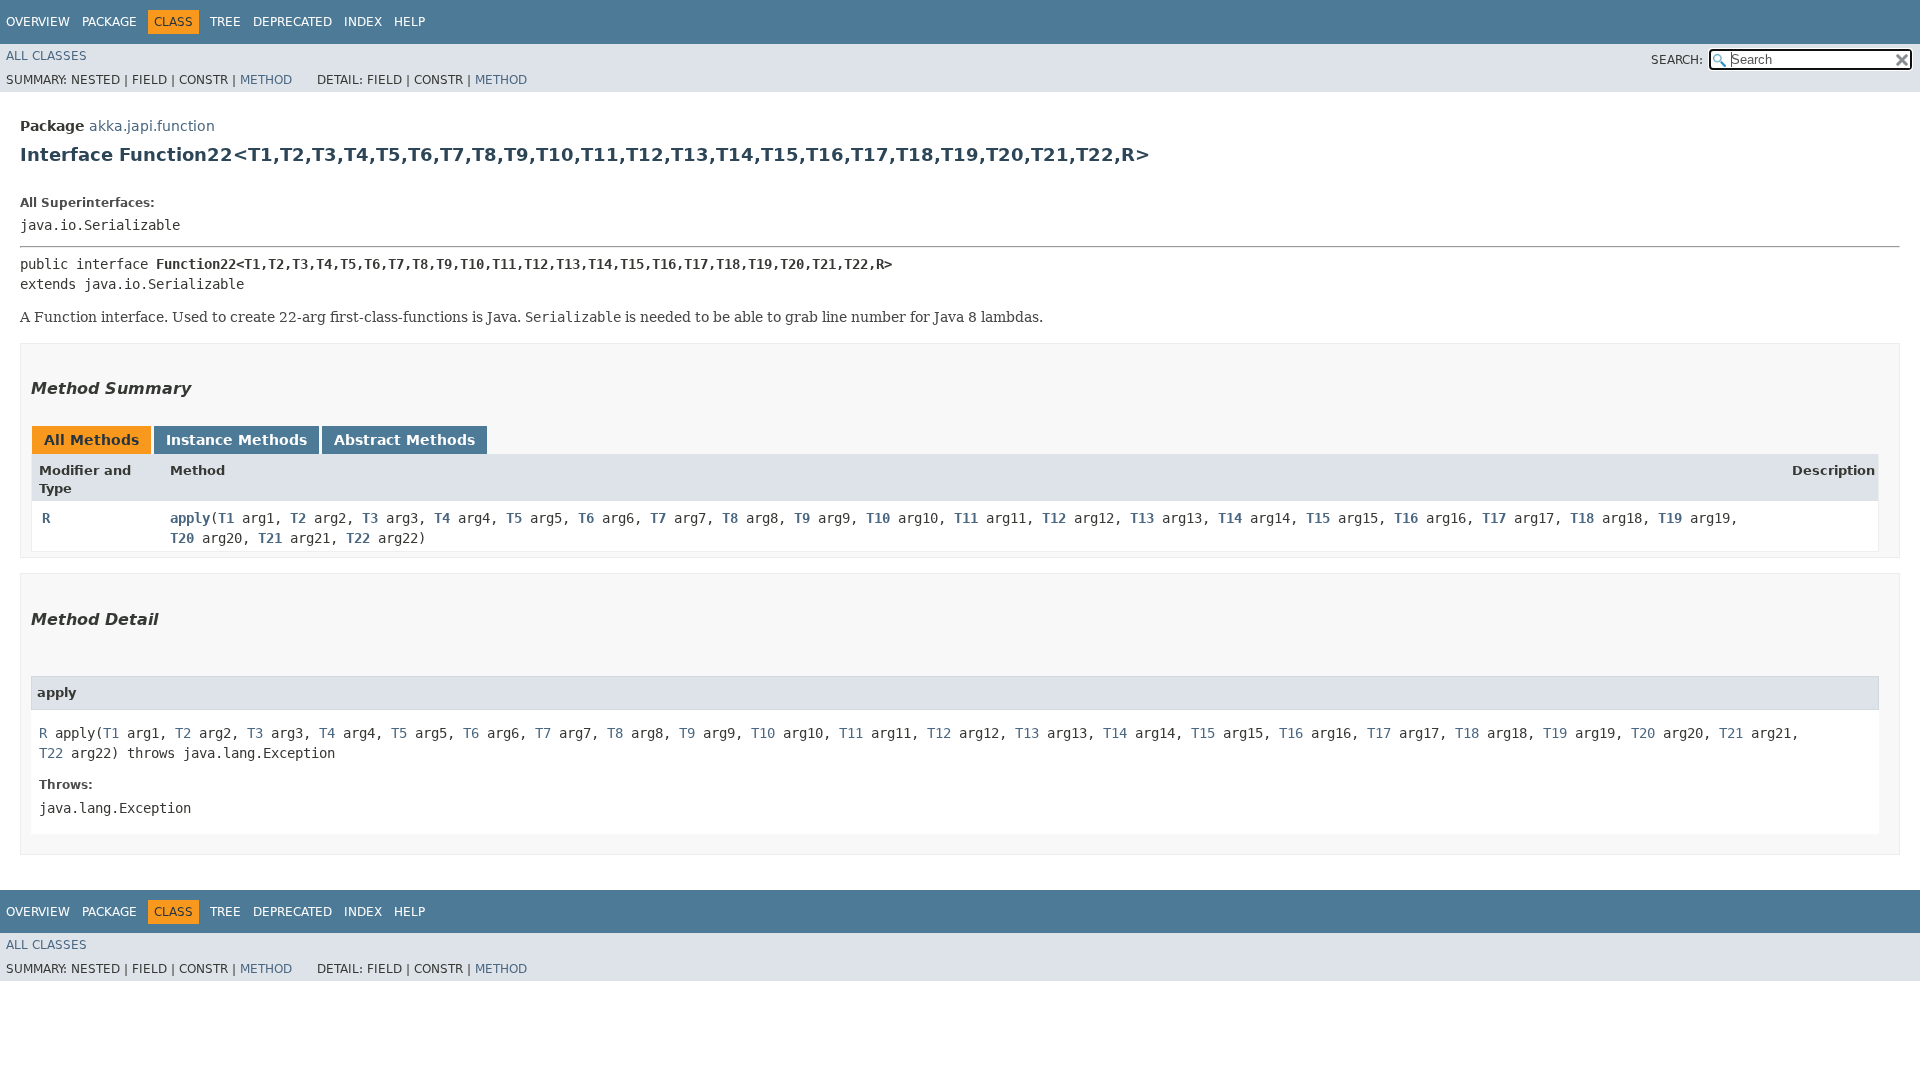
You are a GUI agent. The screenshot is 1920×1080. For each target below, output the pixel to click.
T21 (270, 538)
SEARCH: (1677, 60)
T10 (878, 518)
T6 (586, 518)
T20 (182, 538)
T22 (358, 538)
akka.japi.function (152, 126)
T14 (1230, 518)
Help (409, 22)
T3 (370, 518)
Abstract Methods (404, 440)
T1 (226, 518)
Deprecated (292, 22)
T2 (298, 518)
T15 (1318, 518)
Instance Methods (236, 440)
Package (109, 22)
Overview (38, 22)
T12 (1054, 518)
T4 (442, 518)
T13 (1142, 518)
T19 (1670, 518)
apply (190, 518)
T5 (514, 518)
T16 (1406, 518)
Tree (225, 22)
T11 (966, 518)
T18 (1582, 518)
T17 (1494, 518)
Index (363, 22)
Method (266, 80)
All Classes (46, 56)
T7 (658, 518)
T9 (802, 518)
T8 (730, 518)
